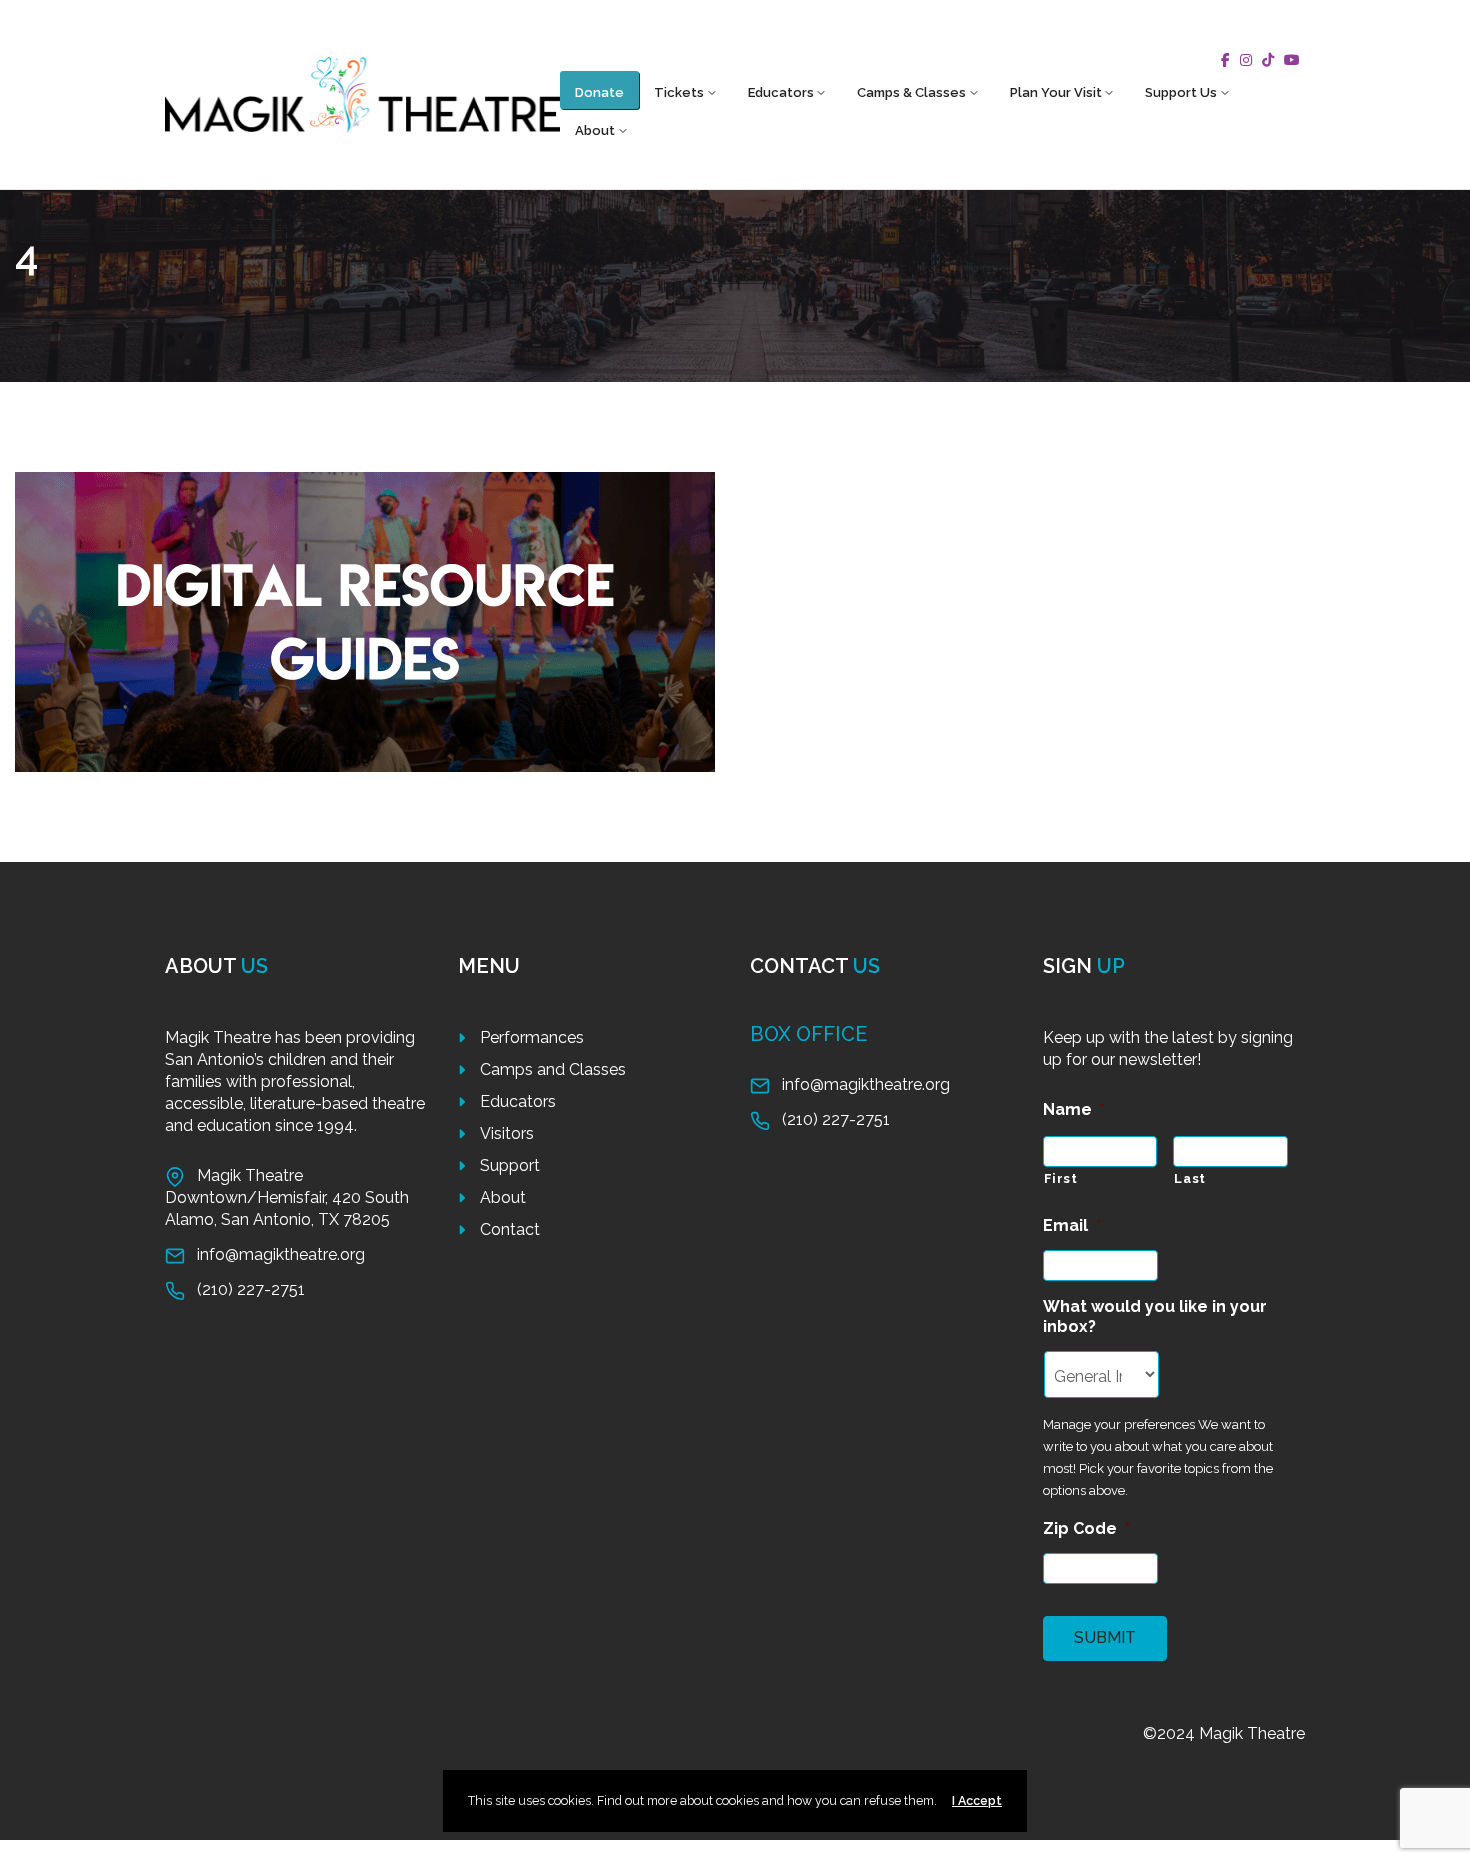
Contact (510, 1229)
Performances (532, 1037)
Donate (599, 92)
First (1061, 1178)
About (595, 130)
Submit (1105, 1637)
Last (1190, 1178)
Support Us (1181, 92)
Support (510, 1165)
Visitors (507, 1133)
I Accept (977, 1800)
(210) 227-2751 (251, 1289)
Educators (781, 92)
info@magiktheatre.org (281, 1254)
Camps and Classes (553, 1069)
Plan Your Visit (1056, 92)
